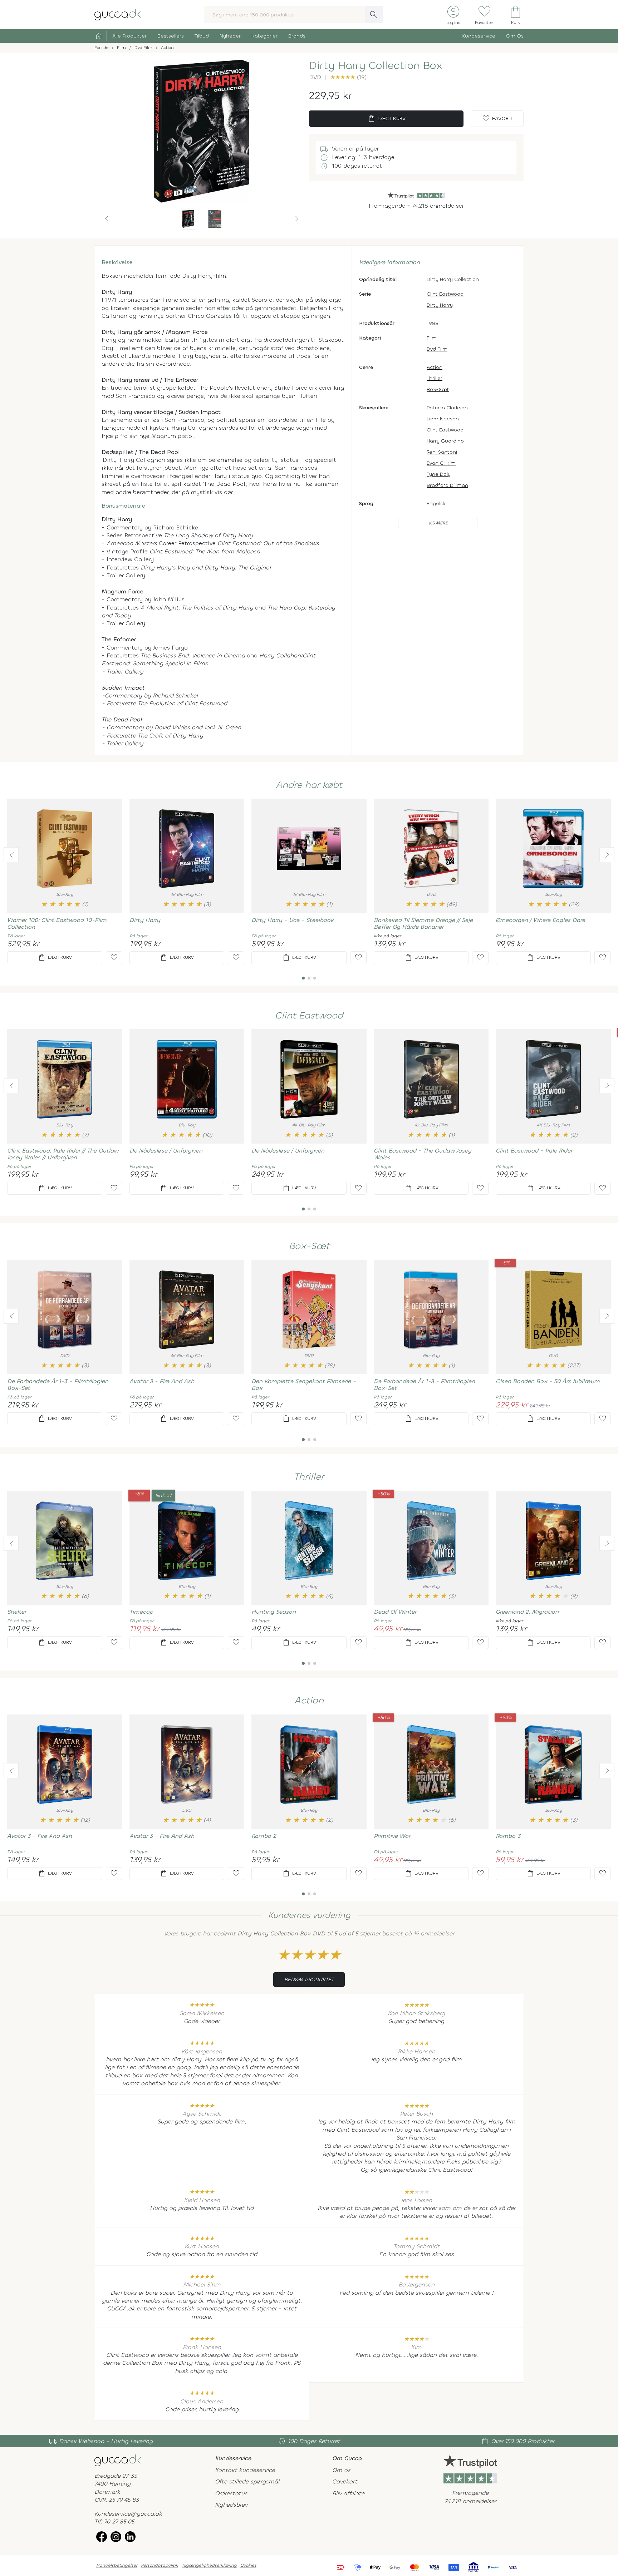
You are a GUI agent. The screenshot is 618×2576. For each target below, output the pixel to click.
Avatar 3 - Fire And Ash (162, 1381)
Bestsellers (171, 36)
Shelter (17, 1612)
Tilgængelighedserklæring (209, 2565)
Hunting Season (274, 1612)
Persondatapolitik (160, 2565)
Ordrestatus (231, 2493)
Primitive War (392, 1836)
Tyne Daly (439, 474)
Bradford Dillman (447, 485)
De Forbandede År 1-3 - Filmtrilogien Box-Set (58, 1385)
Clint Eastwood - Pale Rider (534, 1151)
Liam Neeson (443, 419)
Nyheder (230, 36)
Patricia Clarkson (447, 408)
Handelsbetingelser (117, 2565)
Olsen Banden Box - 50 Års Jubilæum (548, 1381)
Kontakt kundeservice (245, 2470)
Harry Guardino (445, 441)
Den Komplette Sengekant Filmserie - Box (304, 1385)
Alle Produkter (129, 36)
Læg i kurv (386, 119)
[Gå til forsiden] (118, 2460)
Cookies (248, 2565)
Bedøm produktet (309, 1980)
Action (435, 367)
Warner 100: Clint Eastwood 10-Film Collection (57, 923)
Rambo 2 (264, 1836)
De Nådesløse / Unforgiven (166, 1151)
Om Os (515, 36)
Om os (341, 2470)
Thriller (435, 378)
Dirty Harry (440, 305)
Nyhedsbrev (231, 2505)
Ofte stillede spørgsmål (247, 2481)
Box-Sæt (438, 389)
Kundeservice (479, 36)
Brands (297, 36)
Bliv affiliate (348, 2493)
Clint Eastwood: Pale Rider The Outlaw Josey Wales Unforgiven (63, 1154)
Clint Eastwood (445, 294)
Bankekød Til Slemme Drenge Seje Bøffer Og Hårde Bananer (423, 923)
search (374, 15)
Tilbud (202, 36)
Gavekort (345, 2481)
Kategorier (264, 36)
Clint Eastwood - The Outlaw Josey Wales (423, 1154)
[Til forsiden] (118, 14)
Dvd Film (437, 349)
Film (432, 338)
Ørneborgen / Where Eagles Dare (540, 920)
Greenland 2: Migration (527, 1612)
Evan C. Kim (441, 463)
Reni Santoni (442, 452)
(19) (348, 77)
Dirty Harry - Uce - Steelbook (293, 920)
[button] (107, 219)
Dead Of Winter (395, 1612)
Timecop (141, 1612)
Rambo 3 (508, 1836)
